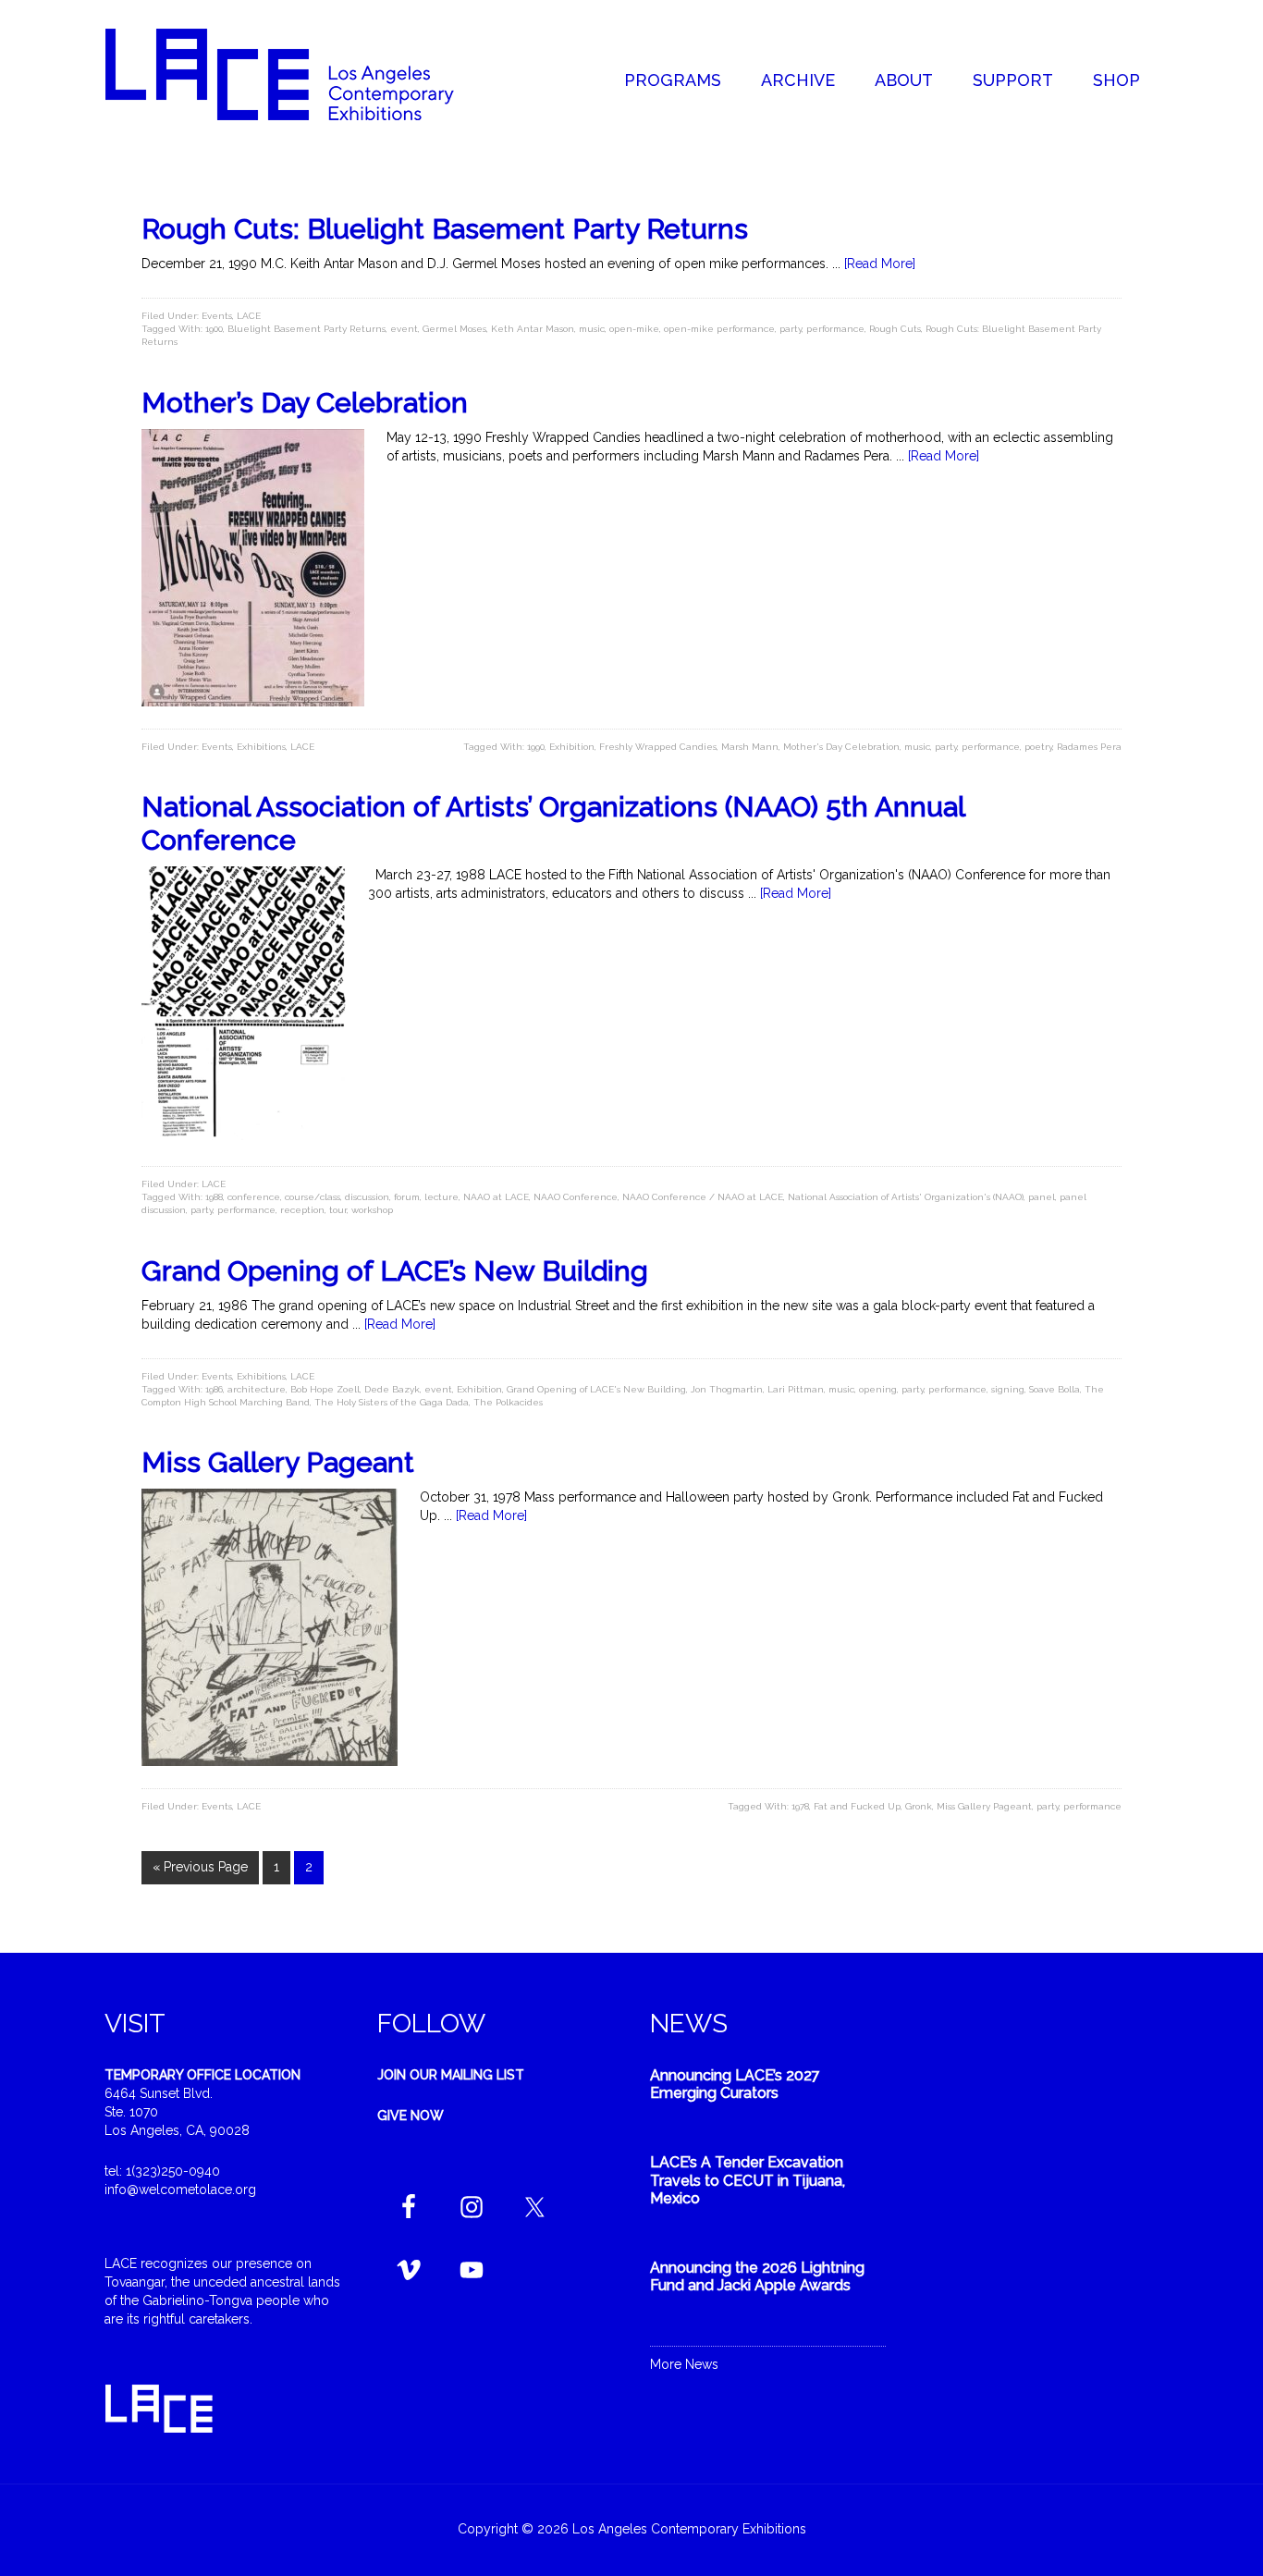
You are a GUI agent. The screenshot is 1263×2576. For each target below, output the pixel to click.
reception (302, 1210)
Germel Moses (454, 329)
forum (407, 1197)
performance (835, 329)
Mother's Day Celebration (841, 747)
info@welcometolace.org (180, 2190)
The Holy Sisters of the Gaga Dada (392, 1402)
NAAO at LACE (496, 1197)
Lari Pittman (796, 1389)
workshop (372, 1210)
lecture (441, 1197)
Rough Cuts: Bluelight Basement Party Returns (445, 229)
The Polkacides (508, 1402)
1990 (536, 747)
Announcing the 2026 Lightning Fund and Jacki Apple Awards (757, 2276)
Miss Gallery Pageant (278, 1462)
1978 (800, 1806)
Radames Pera (1089, 747)
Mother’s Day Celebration (305, 403)
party (791, 329)
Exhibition (572, 747)
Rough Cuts (895, 329)
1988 (214, 1197)
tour (338, 1210)
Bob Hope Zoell (325, 1389)
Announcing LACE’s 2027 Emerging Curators (735, 2084)
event (404, 329)
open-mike (634, 329)
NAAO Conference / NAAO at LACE (703, 1197)
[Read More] (880, 264)
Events (217, 316)
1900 (214, 329)
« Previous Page (200, 1867)
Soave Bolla (1055, 1389)
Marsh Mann (750, 747)
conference (254, 1197)
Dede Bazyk (392, 1389)
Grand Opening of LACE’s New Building (395, 1271)
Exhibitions (261, 747)
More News (684, 2364)
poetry (1038, 747)
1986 (214, 1389)
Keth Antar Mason (533, 329)
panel (1042, 1197)
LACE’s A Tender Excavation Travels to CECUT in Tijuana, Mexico (748, 2180)
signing (1008, 1389)
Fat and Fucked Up (857, 1806)
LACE (249, 316)
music (592, 329)
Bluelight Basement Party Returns (307, 329)
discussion (367, 1197)
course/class (313, 1197)
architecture (257, 1389)
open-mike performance (719, 329)
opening (878, 1389)
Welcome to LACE (299, 74)
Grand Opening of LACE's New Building (596, 1389)
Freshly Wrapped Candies (658, 747)
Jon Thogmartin (727, 1389)
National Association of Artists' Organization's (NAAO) (906, 1197)
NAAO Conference (576, 1197)
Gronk (919, 1806)
